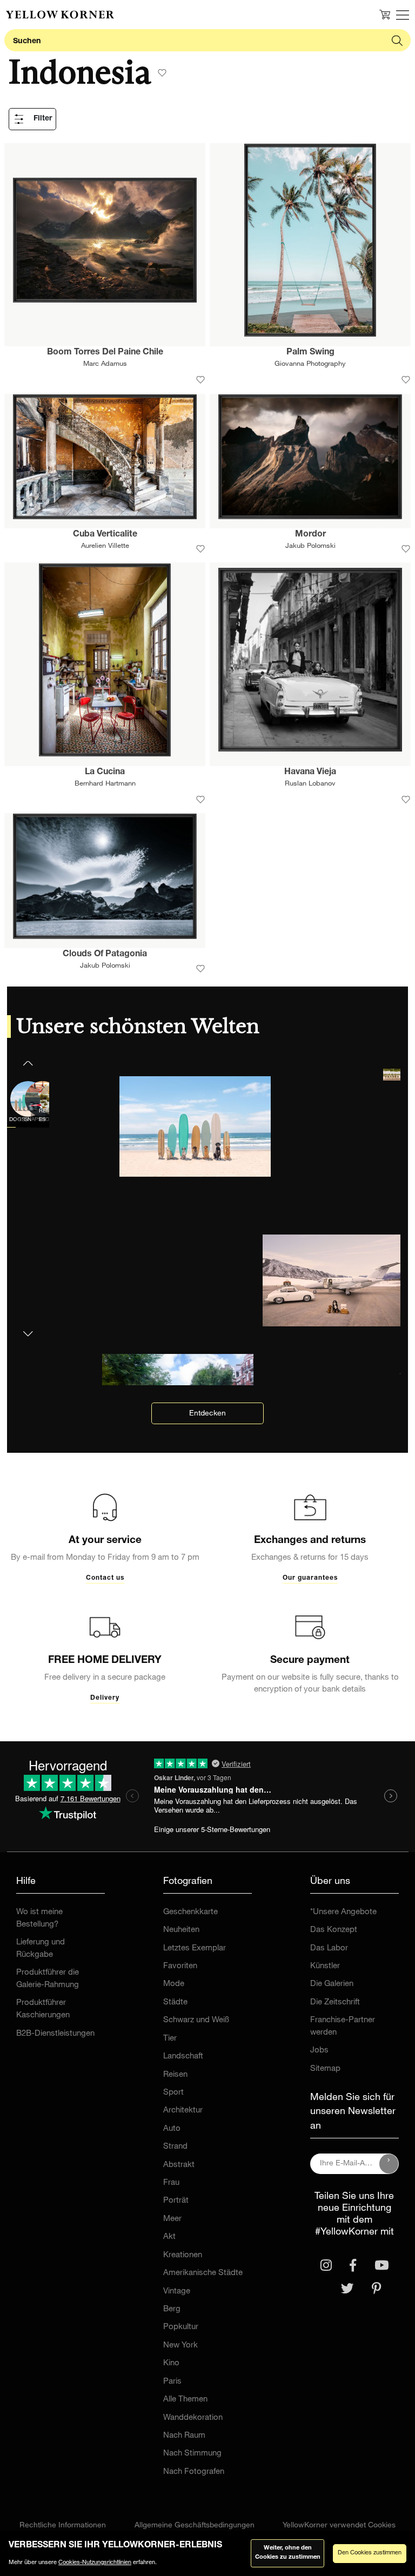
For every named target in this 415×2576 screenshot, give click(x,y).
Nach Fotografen (194, 2472)
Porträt (176, 2201)
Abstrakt (179, 2165)
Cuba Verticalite (105, 535)
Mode (174, 1984)
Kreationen (183, 2255)
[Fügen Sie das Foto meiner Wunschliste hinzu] (200, 380)
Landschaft (183, 2057)
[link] (60, 15)
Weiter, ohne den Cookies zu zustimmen (288, 2553)
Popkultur (181, 2327)
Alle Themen (185, 2400)
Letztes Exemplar (195, 1948)
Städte (175, 2003)
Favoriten (180, 1966)
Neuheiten (181, 1930)
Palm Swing (310, 353)
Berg (172, 2309)
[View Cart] (385, 15)
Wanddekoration (193, 2418)
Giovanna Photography (310, 364)
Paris (172, 2382)
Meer (172, 2219)
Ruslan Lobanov (310, 784)
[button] (28, 1327)
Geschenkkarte (190, 1912)
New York (180, 2346)
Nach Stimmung (192, 2454)
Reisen (175, 2075)
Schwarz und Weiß (196, 2020)
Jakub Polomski (310, 546)
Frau (171, 2183)
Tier (170, 2039)
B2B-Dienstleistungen (55, 2034)
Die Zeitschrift (335, 2003)
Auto (172, 2129)
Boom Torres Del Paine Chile (105, 353)
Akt (169, 2237)
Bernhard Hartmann (105, 784)
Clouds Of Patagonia (105, 955)
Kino (171, 2363)
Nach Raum (184, 2436)
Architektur (183, 2111)
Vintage (177, 2292)
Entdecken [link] (207, 1414)
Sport (173, 2093)
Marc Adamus (105, 364)
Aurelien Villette (105, 546)
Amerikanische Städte (203, 2273)
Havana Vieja (310, 773)
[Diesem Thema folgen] (162, 73)
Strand (175, 2147)
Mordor (310, 535)
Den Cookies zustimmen (370, 2553)
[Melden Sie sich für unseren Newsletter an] (389, 2164)
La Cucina (105, 773)
